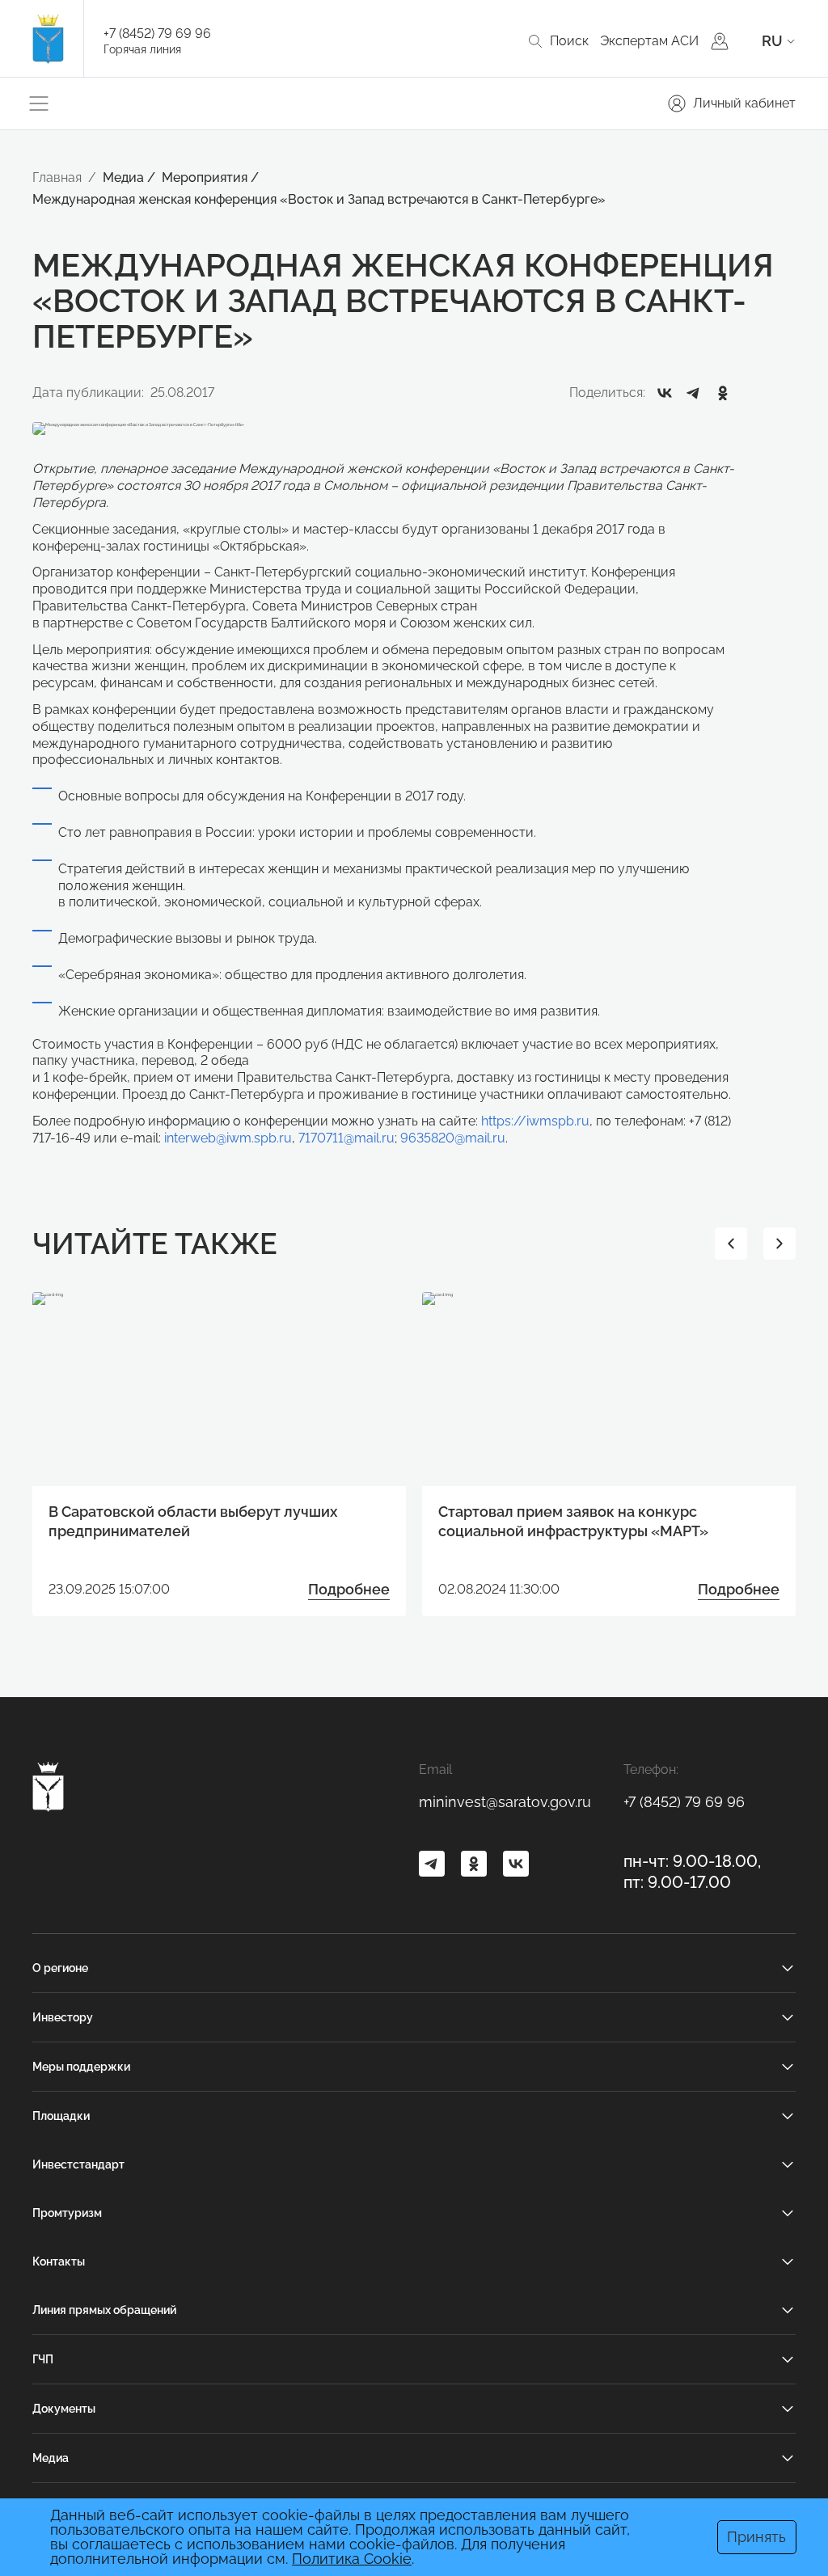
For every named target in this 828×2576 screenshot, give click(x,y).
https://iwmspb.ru (535, 1121)
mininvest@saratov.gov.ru (505, 1802)
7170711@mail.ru (346, 1138)
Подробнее (349, 1589)
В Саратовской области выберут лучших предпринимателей (193, 1521)
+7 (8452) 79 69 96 (157, 34)
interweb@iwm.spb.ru (228, 1138)
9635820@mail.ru (453, 1138)
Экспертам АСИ (649, 41)
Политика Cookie (352, 2559)
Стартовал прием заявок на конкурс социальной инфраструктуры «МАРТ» (573, 1521)
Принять (756, 2537)
